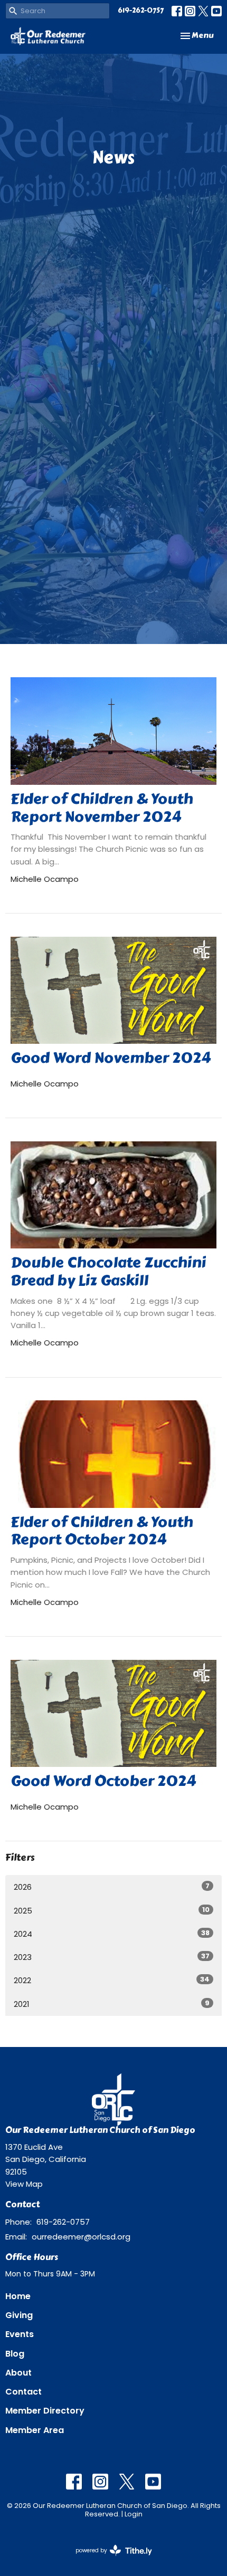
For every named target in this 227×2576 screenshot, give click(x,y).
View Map (24, 2184)
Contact (23, 2392)
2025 (112, 1910)
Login (134, 2514)
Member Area (35, 2430)
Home (18, 2296)
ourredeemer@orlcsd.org (81, 2237)
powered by (109, 2559)
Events (20, 2334)
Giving (19, 2315)
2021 (112, 2004)
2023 (112, 1957)
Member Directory (45, 2411)
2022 (112, 1980)
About (18, 2373)
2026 (112, 1887)
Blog (15, 2354)
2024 (112, 1934)
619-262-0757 (141, 11)
